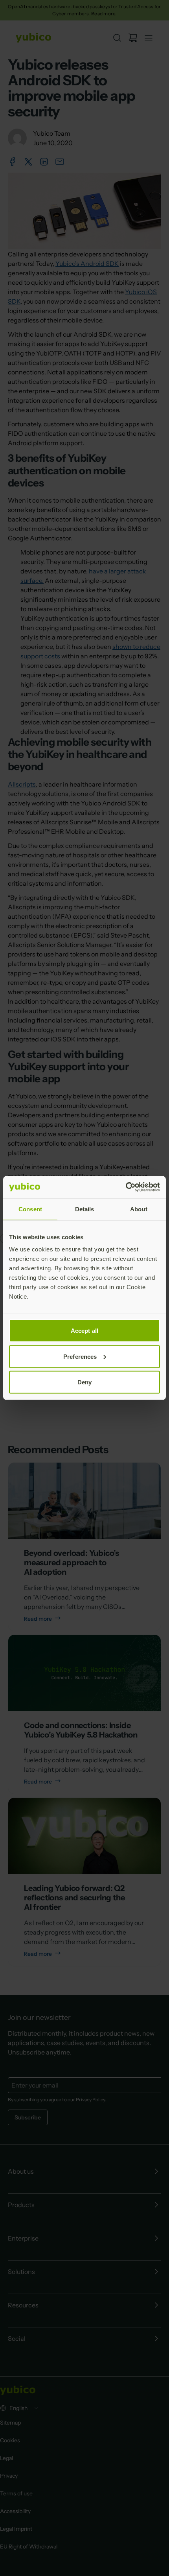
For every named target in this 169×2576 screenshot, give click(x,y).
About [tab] (139, 1209)
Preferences (80, 1356)
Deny (84, 1382)
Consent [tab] (30, 1209)
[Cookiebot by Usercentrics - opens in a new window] (126, 1187)
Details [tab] (85, 1209)
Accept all (84, 1331)
